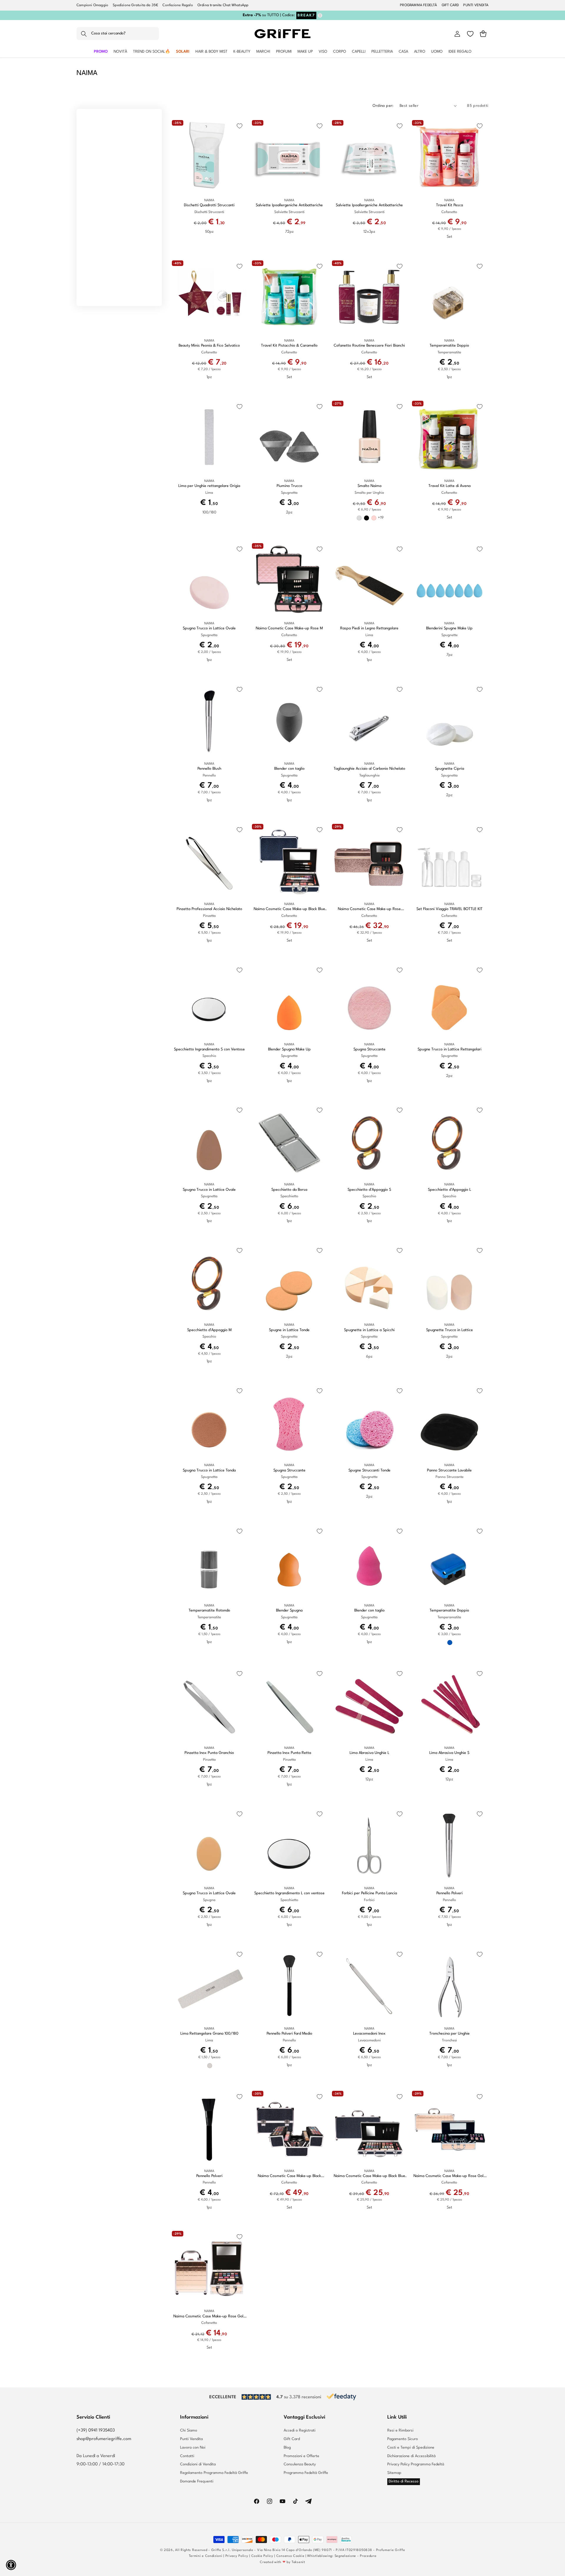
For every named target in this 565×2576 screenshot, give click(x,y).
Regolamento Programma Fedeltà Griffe (214, 2473)
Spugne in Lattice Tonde (289, 1330)
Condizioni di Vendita (198, 2464)
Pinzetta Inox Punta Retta (289, 1753)
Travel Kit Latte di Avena (449, 486)
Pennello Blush (209, 769)
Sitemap (394, 2473)
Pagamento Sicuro (403, 2439)
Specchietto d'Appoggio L (449, 1190)
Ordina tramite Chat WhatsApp (223, 5)
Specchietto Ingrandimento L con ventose (289, 1893)
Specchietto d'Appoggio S (369, 1190)
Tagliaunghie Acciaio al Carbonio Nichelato (369, 769)
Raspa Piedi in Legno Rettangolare (369, 628)
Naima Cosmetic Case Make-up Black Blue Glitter (289, 909)
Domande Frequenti (197, 2481)
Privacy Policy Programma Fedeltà (416, 2464)
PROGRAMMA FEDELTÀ (418, 5)
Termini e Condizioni (206, 2556)
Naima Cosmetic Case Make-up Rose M (289, 628)
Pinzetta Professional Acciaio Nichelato (209, 909)
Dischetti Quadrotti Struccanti (209, 205)
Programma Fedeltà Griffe (306, 2473)
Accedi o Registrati (300, 2431)
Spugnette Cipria (449, 769)
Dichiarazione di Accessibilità (411, 2456)
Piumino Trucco (289, 486)
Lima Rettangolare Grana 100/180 (209, 2034)
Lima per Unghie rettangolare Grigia (209, 486)
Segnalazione (345, 2556)
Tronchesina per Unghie (449, 2034)
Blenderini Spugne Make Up (449, 628)
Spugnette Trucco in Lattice (449, 1330)
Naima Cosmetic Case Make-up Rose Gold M (449, 2176)
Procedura (368, 2556)
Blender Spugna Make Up (289, 1049)
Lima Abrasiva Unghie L (369, 1753)
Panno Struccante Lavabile (449, 1470)
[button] (118, 34)
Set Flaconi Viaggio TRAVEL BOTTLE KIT (449, 909)
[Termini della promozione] (320, 15)
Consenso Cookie (290, 2556)
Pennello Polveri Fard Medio (289, 2034)
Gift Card (292, 2439)
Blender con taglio (289, 769)
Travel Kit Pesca (449, 205)
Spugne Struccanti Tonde (369, 1470)
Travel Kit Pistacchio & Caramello (289, 346)
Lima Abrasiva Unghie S (449, 1753)
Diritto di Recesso (404, 2481)
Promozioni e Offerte (301, 2456)
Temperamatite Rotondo (209, 1610)
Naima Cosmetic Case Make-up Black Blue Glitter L (369, 2176)
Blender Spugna (289, 1610)
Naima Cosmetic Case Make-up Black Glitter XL (289, 2176)
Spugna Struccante (369, 1049)
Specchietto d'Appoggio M (209, 1330)
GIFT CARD (450, 5)
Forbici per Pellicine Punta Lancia (369, 1893)
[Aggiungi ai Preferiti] (240, 126)
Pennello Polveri (449, 1893)
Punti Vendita (191, 2439)
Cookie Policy (262, 2556)
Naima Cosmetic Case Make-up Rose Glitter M (369, 909)
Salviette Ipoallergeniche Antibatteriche (289, 205)
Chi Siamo (189, 2431)
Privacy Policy (237, 2556)
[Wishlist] (470, 34)
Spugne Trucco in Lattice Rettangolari (449, 1049)
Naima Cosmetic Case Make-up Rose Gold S (209, 2317)
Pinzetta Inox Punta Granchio (209, 1753)
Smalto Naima (369, 486)
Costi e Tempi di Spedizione (411, 2448)
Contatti (187, 2456)
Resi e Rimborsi (400, 2431)
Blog (287, 2448)
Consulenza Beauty (300, 2464)
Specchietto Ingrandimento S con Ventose (209, 1049)
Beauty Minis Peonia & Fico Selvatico (209, 346)
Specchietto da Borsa (289, 1190)
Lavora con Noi (193, 2448)
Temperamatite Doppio (449, 346)
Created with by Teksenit (282, 2562)
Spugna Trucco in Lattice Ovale (209, 628)
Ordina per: (383, 106)
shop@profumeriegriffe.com (104, 2439)
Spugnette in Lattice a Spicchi (369, 1330)
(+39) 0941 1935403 (96, 2431)
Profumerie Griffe (391, 2550)
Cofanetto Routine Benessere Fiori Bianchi (369, 346)
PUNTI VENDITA (476, 5)
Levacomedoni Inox (369, 2034)
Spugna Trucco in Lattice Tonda (209, 1470)
